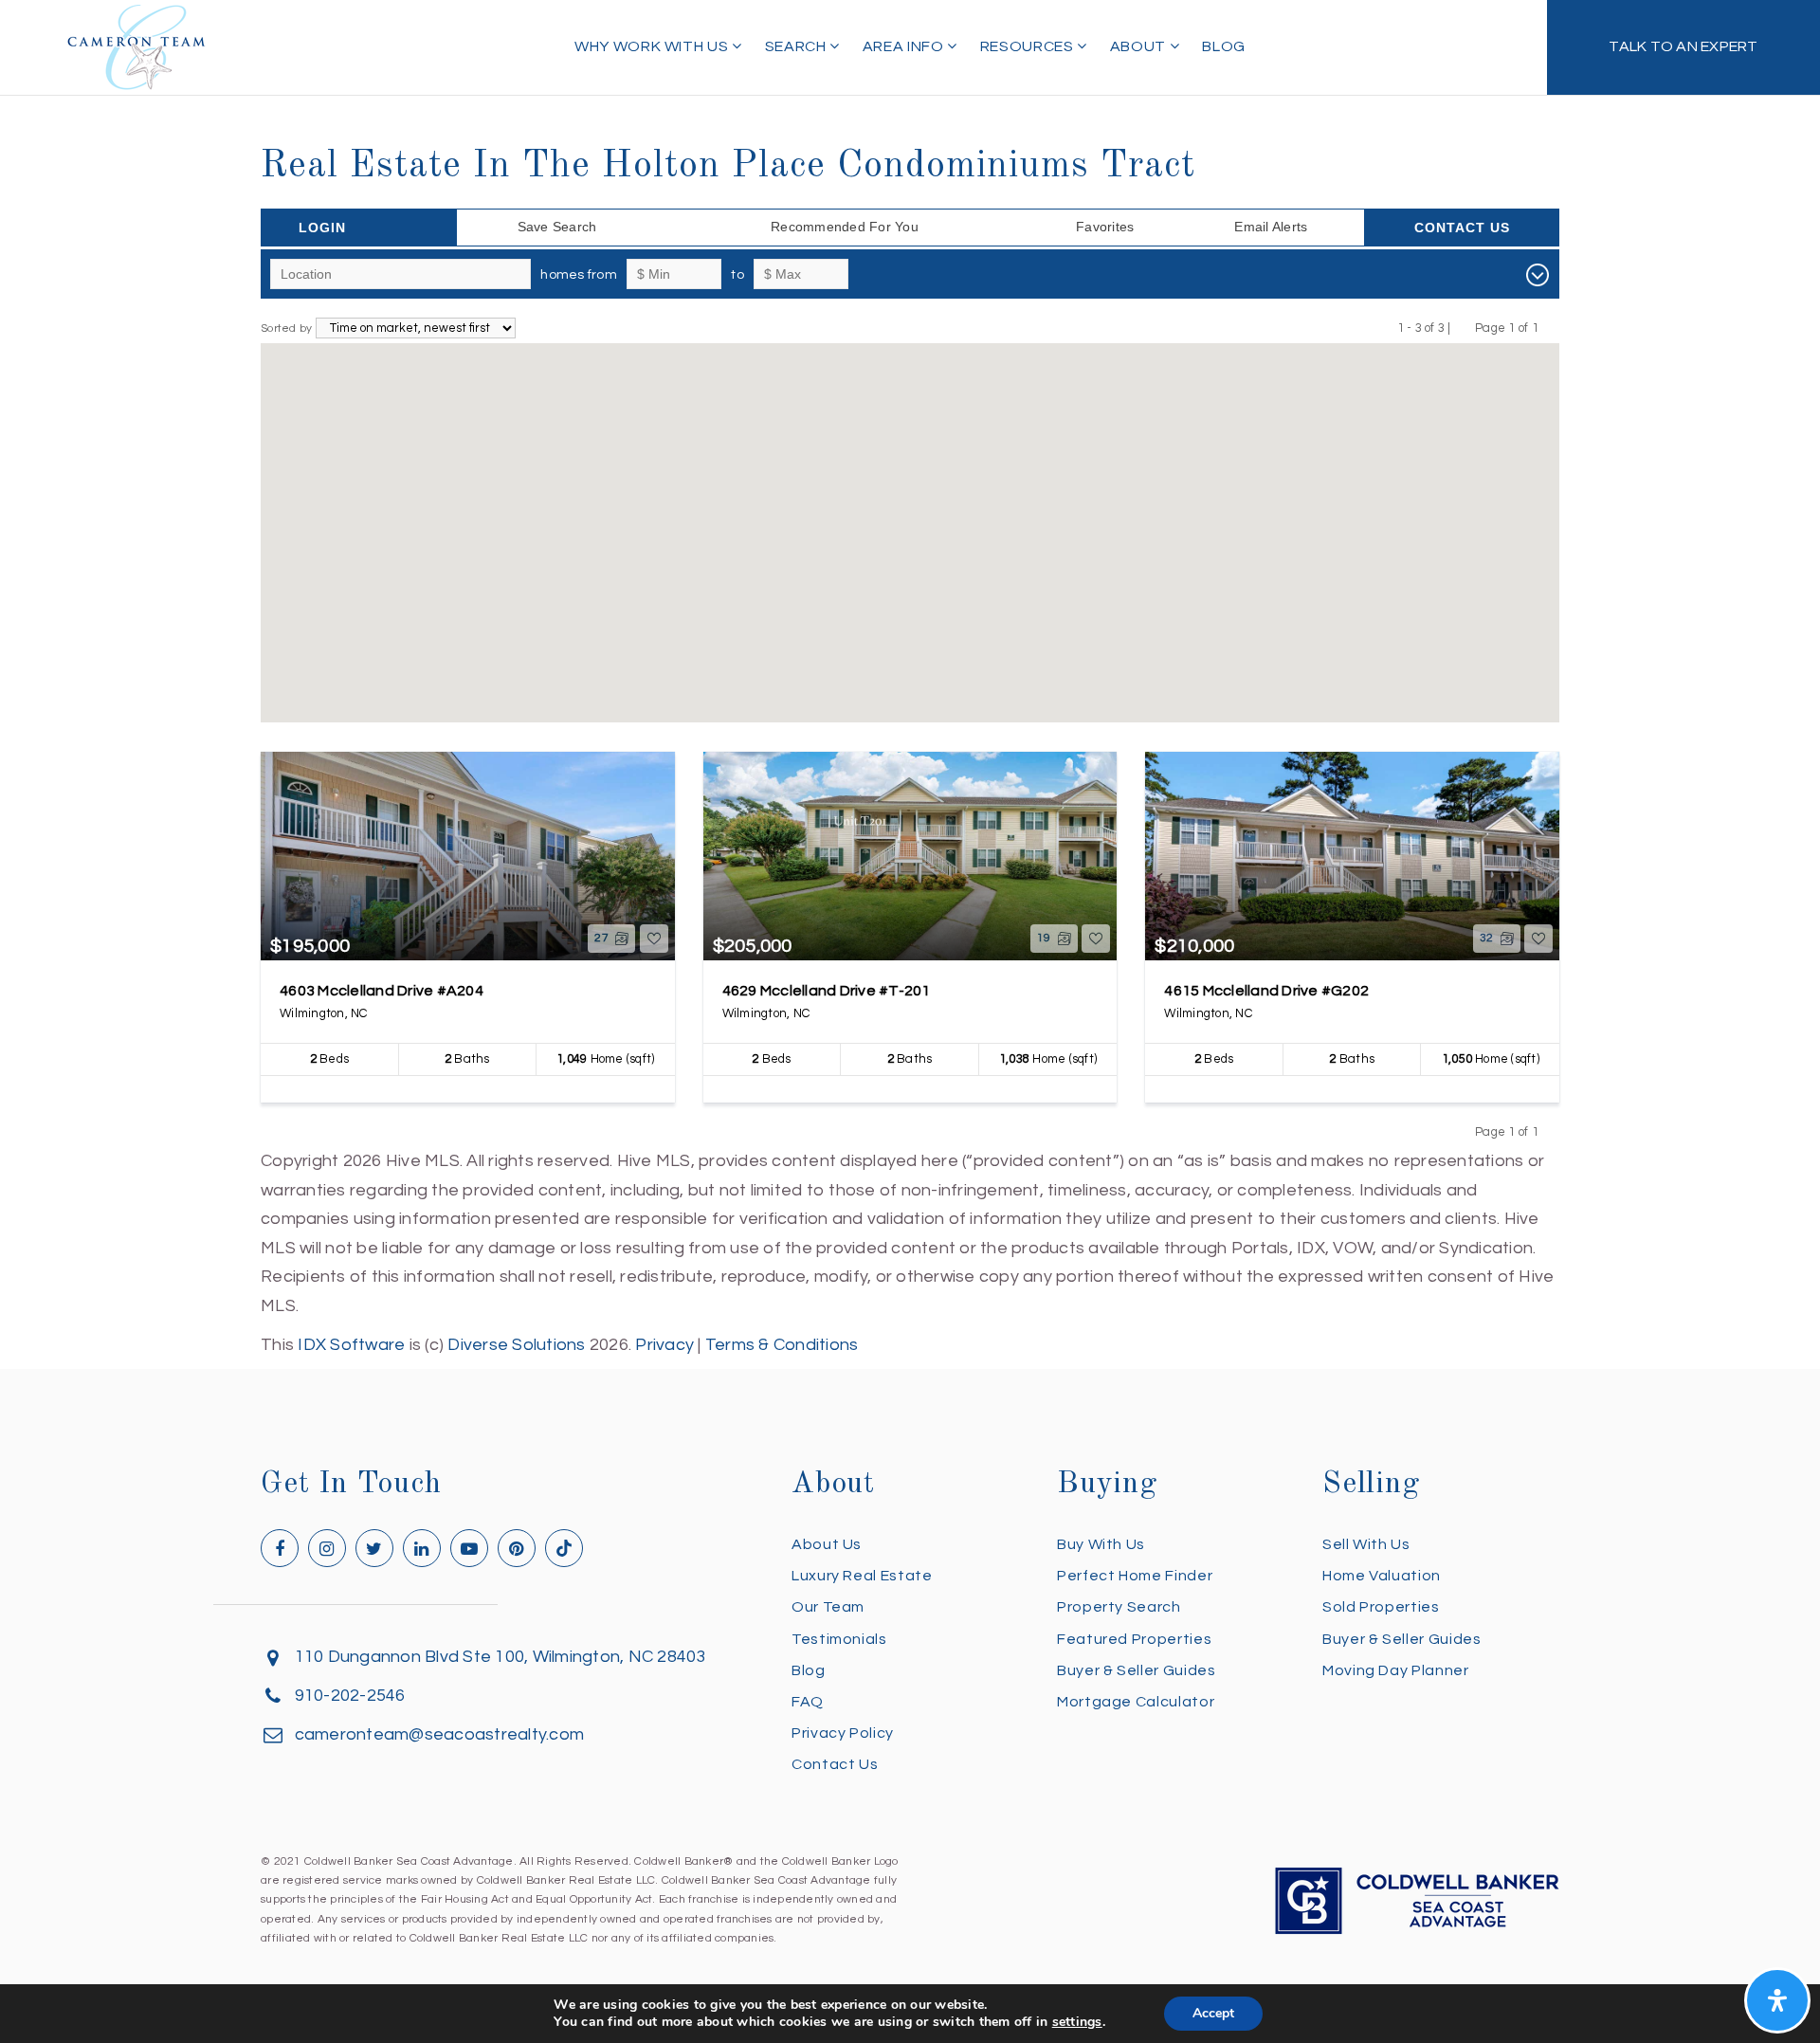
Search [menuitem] (797, 46)
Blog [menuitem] (1224, 46)
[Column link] (1683, 47)
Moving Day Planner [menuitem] (1396, 1670)
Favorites (1105, 227)
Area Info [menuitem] (905, 46)
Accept (1213, 2013)
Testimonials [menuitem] (839, 1639)
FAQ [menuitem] (808, 1702)
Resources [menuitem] (1028, 46)
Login (322, 228)
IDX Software (351, 1345)
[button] (843, 617)
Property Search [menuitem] (1119, 1607)
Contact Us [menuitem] (835, 1764)
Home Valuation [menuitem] (1382, 1576)
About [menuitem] (1140, 46)
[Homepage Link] (136, 46)
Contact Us (1462, 228)
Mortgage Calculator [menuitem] (1136, 1702)
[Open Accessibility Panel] (1777, 2000)
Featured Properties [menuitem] (1134, 1639)
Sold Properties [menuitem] (1381, 1607)
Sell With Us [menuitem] (1366, 1544)
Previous (1463, 328)
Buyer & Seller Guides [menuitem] (1136, 1670)
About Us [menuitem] (827, 1544)
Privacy (664, 1345)
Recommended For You (845, 227)
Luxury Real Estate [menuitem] (862, 1576)
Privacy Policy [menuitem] (843, 1733)
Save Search (557, 227)
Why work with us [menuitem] (653, 46)
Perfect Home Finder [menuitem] (1135, 1576)
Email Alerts (1271, 227)
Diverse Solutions (516, 1345)
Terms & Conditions (782, 1345)
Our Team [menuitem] (828, 1607)
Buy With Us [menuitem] (1101, 1544)
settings (1077, 2022)
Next (1550, 328)
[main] (910, 680)
